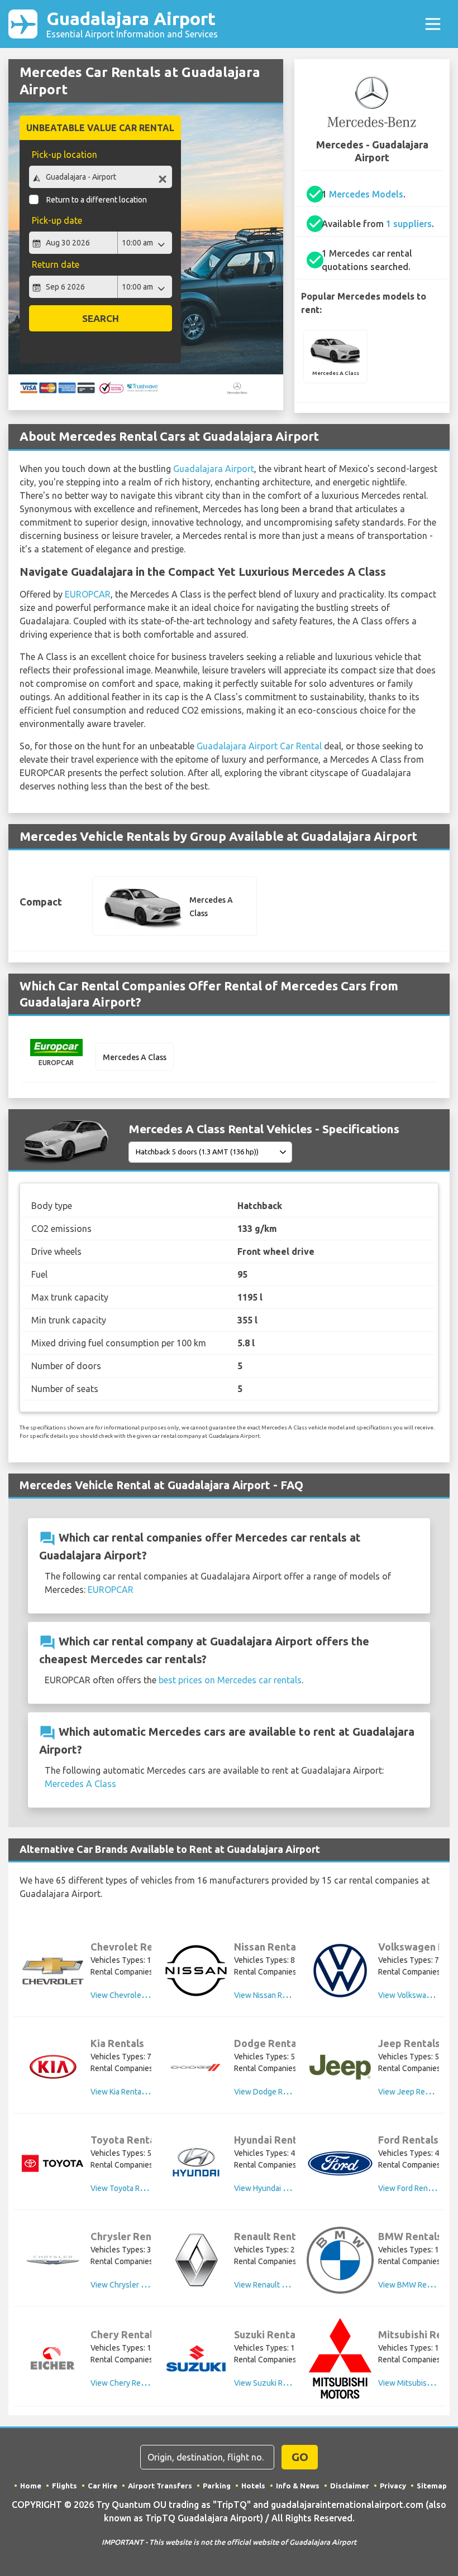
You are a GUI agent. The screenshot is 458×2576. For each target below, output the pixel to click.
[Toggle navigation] (433, 24)
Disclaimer (350, 2486)
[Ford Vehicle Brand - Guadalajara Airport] (340, 2163)
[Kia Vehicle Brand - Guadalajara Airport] (53, 2067)
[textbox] (101, 177)
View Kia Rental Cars (126, 2092)
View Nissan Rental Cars (276, 1995)
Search (101, 318)
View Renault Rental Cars (278, 2285)
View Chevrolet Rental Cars (138, 1995)
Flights (65, 2486)
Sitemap (432, 2486)
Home (31, 2486)
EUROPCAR (88, 594)
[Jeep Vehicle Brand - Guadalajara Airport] (340, 2067)
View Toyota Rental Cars (133, 2188)
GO (300, 2457)
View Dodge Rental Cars (276, 2092)
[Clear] (163, 178)
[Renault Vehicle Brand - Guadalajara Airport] (196, 2260)
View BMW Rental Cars (418, 2285)
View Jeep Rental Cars (417, 2092)
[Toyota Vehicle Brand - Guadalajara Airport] (53, 2163)
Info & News (298, 2486)
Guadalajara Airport (132, 24)
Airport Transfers (160, 2486)
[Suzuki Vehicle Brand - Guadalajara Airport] (196, 2358)
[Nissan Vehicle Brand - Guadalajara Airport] (196, 1971)
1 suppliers (409, 224)
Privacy (393, 2486)
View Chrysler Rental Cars (135, 2285)
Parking (217, 2486)
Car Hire (102, 2486)
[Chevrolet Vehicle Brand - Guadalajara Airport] (53, 1971)
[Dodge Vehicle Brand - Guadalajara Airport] (196, 2067)
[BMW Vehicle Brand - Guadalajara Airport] (340, 2260)
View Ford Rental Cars (416, 2188)
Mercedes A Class (80, 1784)
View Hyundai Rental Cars (278, 2188)
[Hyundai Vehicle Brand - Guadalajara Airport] (196, 2163)
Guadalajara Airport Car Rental (259, 746)
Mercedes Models (366, 194)
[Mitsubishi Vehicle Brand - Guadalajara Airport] (340, 2358)
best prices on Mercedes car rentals (230, 1680)
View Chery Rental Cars (131, 2383)
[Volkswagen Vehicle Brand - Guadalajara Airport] (340, 1971)
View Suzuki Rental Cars (276, 2383)
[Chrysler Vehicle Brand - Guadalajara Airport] (53, 2260)
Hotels (253, 2486)
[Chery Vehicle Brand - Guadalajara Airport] (53, 2358)
